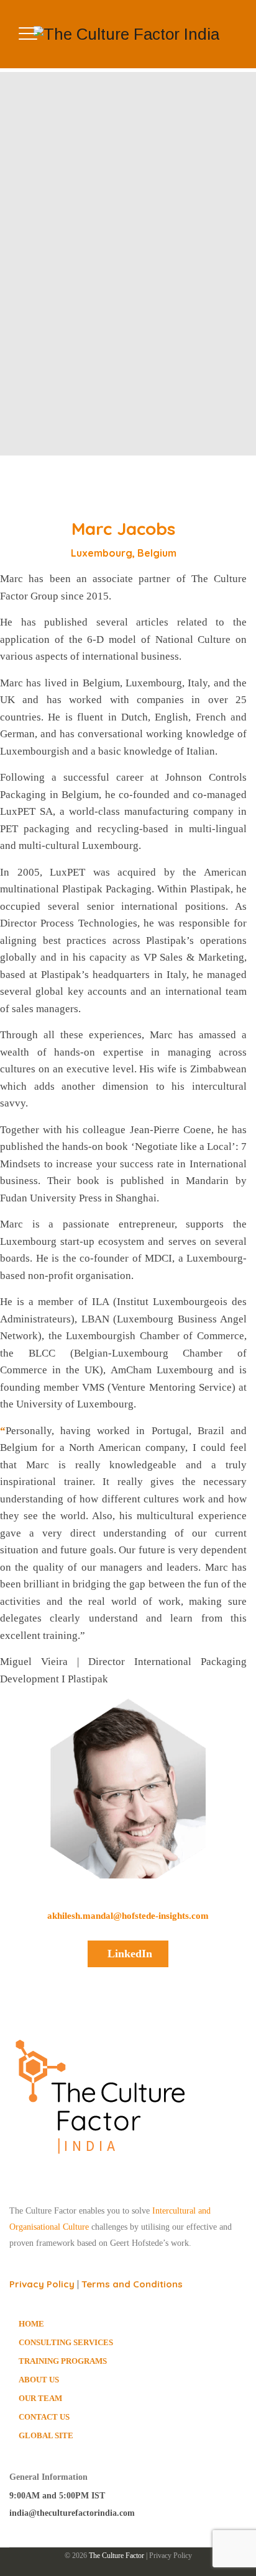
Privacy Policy (42, 2284)
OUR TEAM (40, 2398)
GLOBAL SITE (46, 2435)
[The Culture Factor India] (126, 34)
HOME (31, 2324)
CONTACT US (44, 2417)
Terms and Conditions (132, 2284)
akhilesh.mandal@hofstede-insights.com (128, 1916)
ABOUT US (39, 2380)
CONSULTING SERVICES (66, 2342)
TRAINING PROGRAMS (63, 2361)
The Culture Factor (117, 2556)
